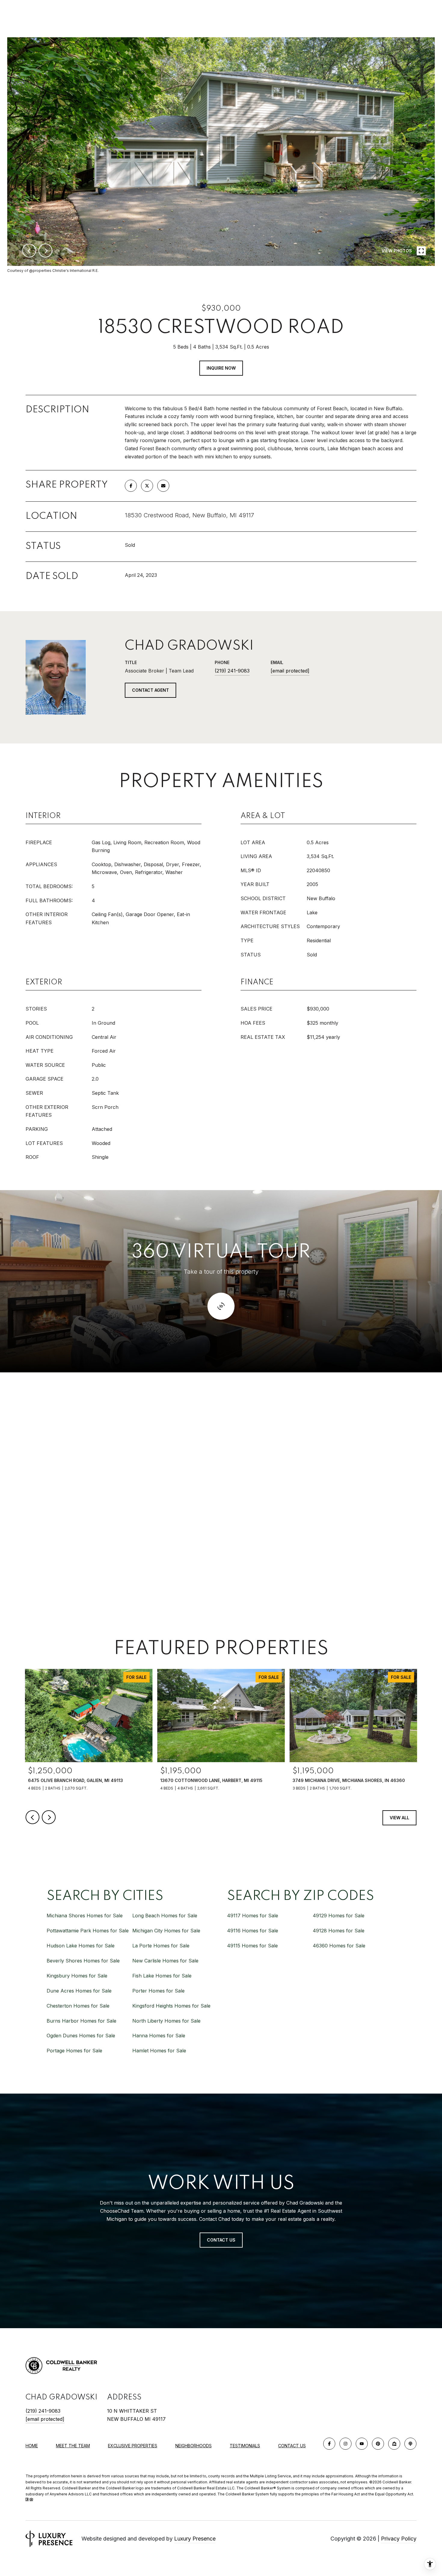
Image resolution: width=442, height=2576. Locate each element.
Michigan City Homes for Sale (166, 1931)
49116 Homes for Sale (253, 1931)
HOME (32, 2446)
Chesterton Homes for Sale (78, 2006)
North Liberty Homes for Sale (166, 2021)
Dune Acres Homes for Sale (79, 1991)
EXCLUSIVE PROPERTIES (133, 2446)
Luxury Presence (195, 2539)
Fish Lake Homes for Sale (162, 1976)
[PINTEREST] (378, 2444)
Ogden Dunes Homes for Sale (81, 2036)
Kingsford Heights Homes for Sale (171, 2006)
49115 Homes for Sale (252, 1946)
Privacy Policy (399, 2539)
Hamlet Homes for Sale (159, 2051)
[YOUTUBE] (362, 2444)
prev (29, 251)
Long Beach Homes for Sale (165, 1916)
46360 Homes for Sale (339, 1946)
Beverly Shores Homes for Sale (83, 1961)
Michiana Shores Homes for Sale (85, 1916)
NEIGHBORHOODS (193, 2446)
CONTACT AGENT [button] (150, 690)
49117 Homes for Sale (253, 1916)
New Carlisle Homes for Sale (165, 1961)
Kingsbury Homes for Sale (77, 1976)
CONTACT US (292, 2446)
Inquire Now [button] (221, 368)
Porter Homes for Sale (158, 1991)
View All (399, 1818)
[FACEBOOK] (329, 2444)
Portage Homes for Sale (74, 2051)
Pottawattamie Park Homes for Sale (88, 1931)
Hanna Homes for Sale (159, 2036)
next (45, 251)
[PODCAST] (410, 2444)
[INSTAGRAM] (345, 2444)
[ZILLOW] (394, 2444)
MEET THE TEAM (73, 2446)
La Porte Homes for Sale (161, 1946)
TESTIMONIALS (245, 2446)
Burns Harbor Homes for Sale (81, 2021)
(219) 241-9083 (232, 671)
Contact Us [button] (221, 2240)
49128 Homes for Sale (339, 1931)
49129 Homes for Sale (339, 1916)
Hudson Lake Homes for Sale (81, 1946)
